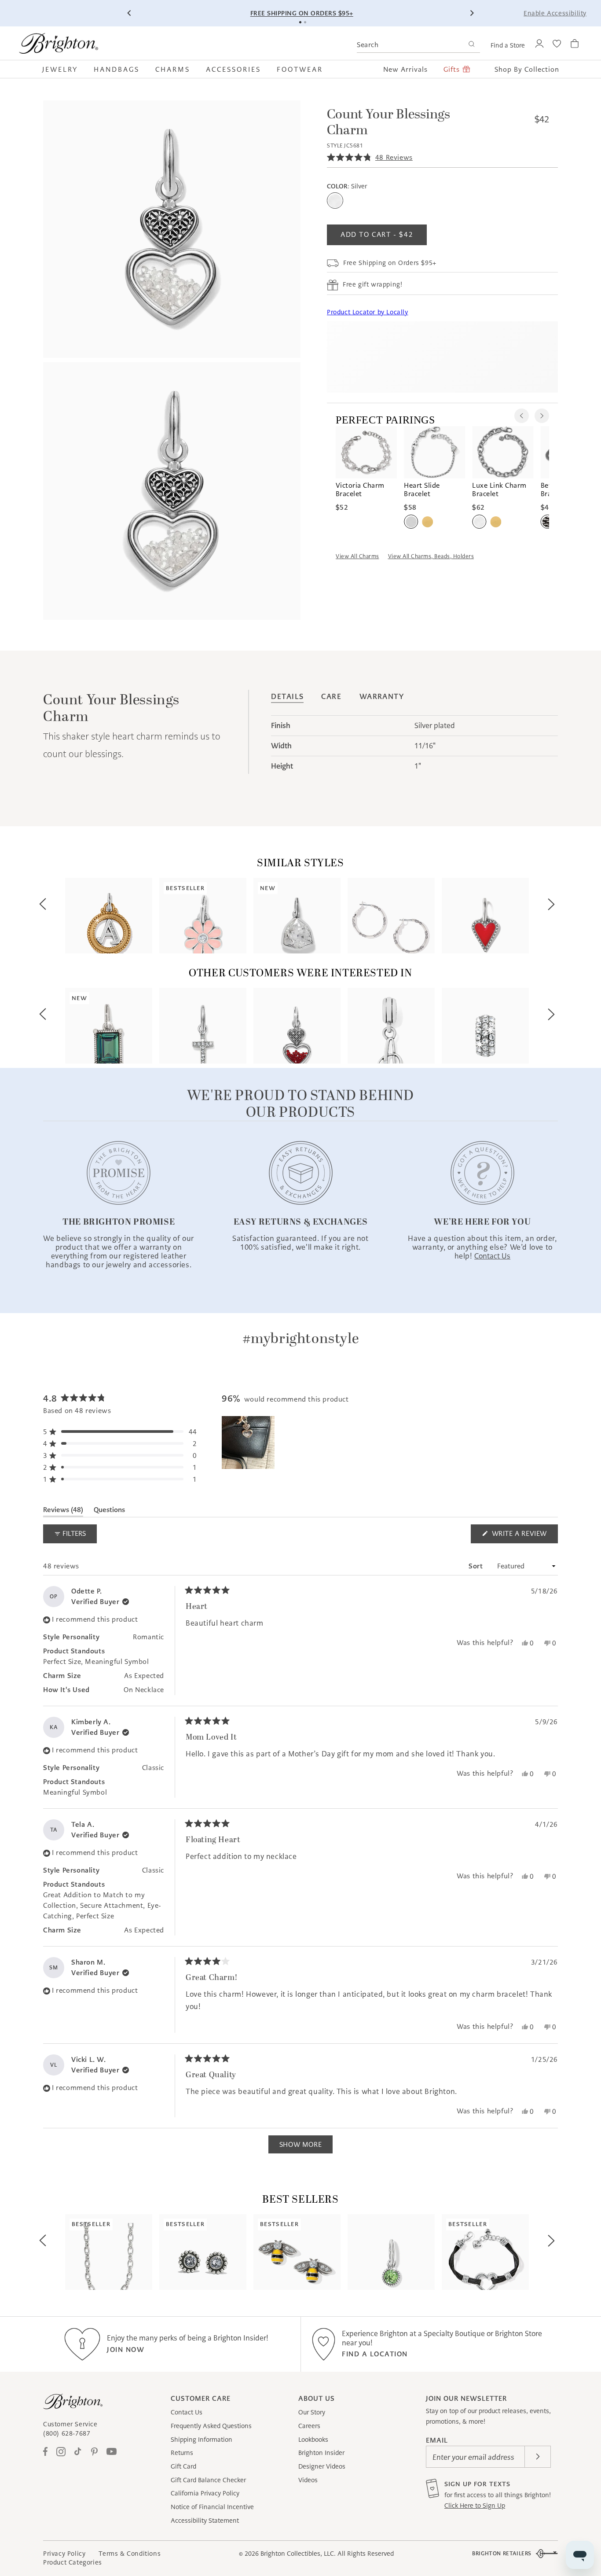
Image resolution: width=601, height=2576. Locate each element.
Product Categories (73, 2562)
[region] (249, 1443)
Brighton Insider (321, 2453)
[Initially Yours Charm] (391, 1026)
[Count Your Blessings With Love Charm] (297, 1026)
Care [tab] (331, 697)
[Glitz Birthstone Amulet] (391, 2252)
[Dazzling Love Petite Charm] (485, 916)
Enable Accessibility (555, 13)
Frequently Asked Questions (211, 2426)
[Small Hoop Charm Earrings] (391, 916)
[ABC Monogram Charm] (109, 916)
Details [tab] (287, 697)
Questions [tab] (109, 1511)
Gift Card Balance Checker (208, 2480)
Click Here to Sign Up (475, 2506)
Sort (477, 1566)
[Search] (471, 45)
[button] (64, 69)
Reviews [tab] (63, 1511)
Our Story (312, 2412)
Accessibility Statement (205, 2521)
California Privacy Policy (205, 2493)
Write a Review (524, 1536)
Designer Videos (322, 2466)
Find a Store (508, 45)
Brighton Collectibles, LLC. (298, 2554)
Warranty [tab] (382, 697)
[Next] (472, 13)
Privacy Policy (64, 2554)
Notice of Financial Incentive (212, 2507)
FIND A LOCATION (375, 2354)
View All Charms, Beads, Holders (431, 556)
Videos (308, 2480)
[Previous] (129, 13)
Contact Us (187, 2412)
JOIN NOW (126, 2350)
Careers (309, 2426)
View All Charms (357, 556)
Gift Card (183, 2466)
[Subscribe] (538, 2457)
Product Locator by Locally (368, 313)
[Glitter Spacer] (485, 1026)
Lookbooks (313, 2440)
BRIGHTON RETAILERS (502, 2553)
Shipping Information (202, 2440)
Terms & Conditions (130, 2554)
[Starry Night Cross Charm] (203, 1026)
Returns (182, 2453)
